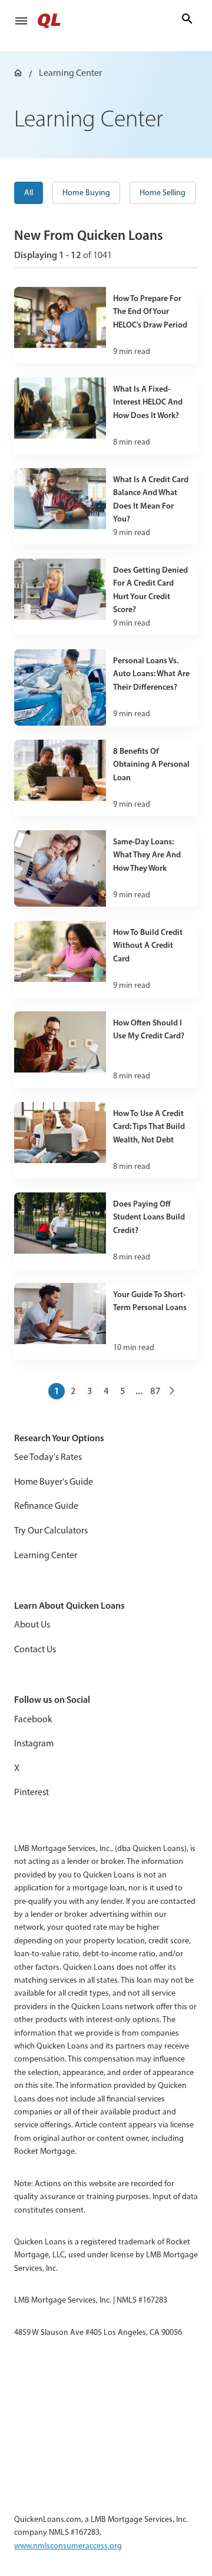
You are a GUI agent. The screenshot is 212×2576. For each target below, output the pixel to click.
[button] (21, 21)
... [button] (139, 1391)
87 (155, 1391)
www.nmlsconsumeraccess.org (68, 2546)
